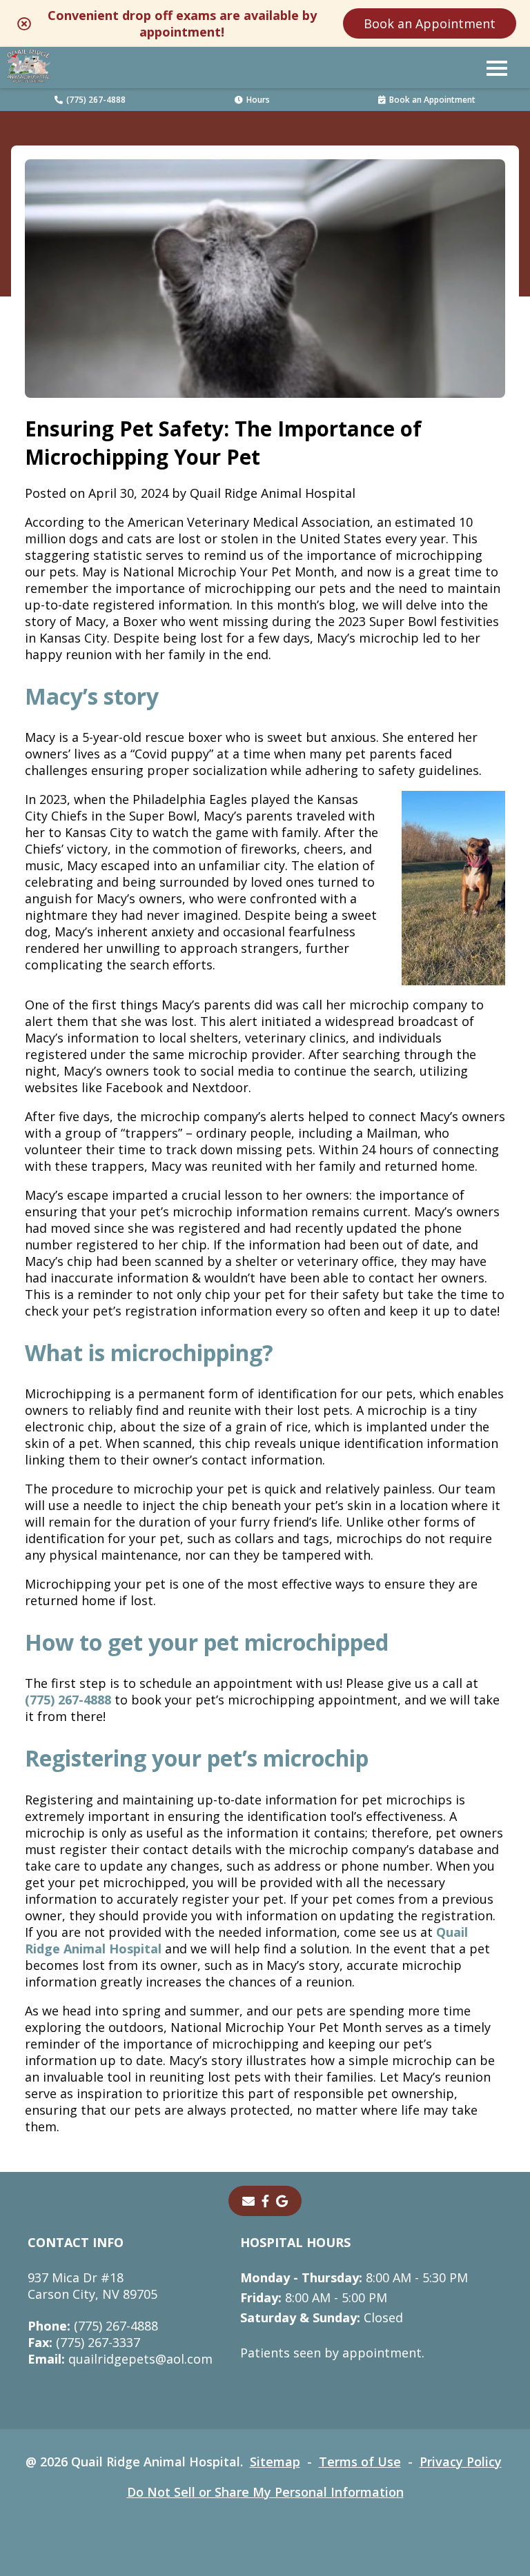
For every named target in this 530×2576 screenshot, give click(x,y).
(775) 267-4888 (96, 100)
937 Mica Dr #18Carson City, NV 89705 (92, 2286)
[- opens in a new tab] (265, 2201)
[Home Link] (28, 68)
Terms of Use (360, 2462)
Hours (258, 100)
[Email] (248, 2201)
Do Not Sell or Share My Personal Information (265, 2492)
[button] (497, 68)
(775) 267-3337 (84, 2342)
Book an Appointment (430, 23)
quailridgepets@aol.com (120, 2359)
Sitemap (275, 2462)
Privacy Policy (461, 2462)
